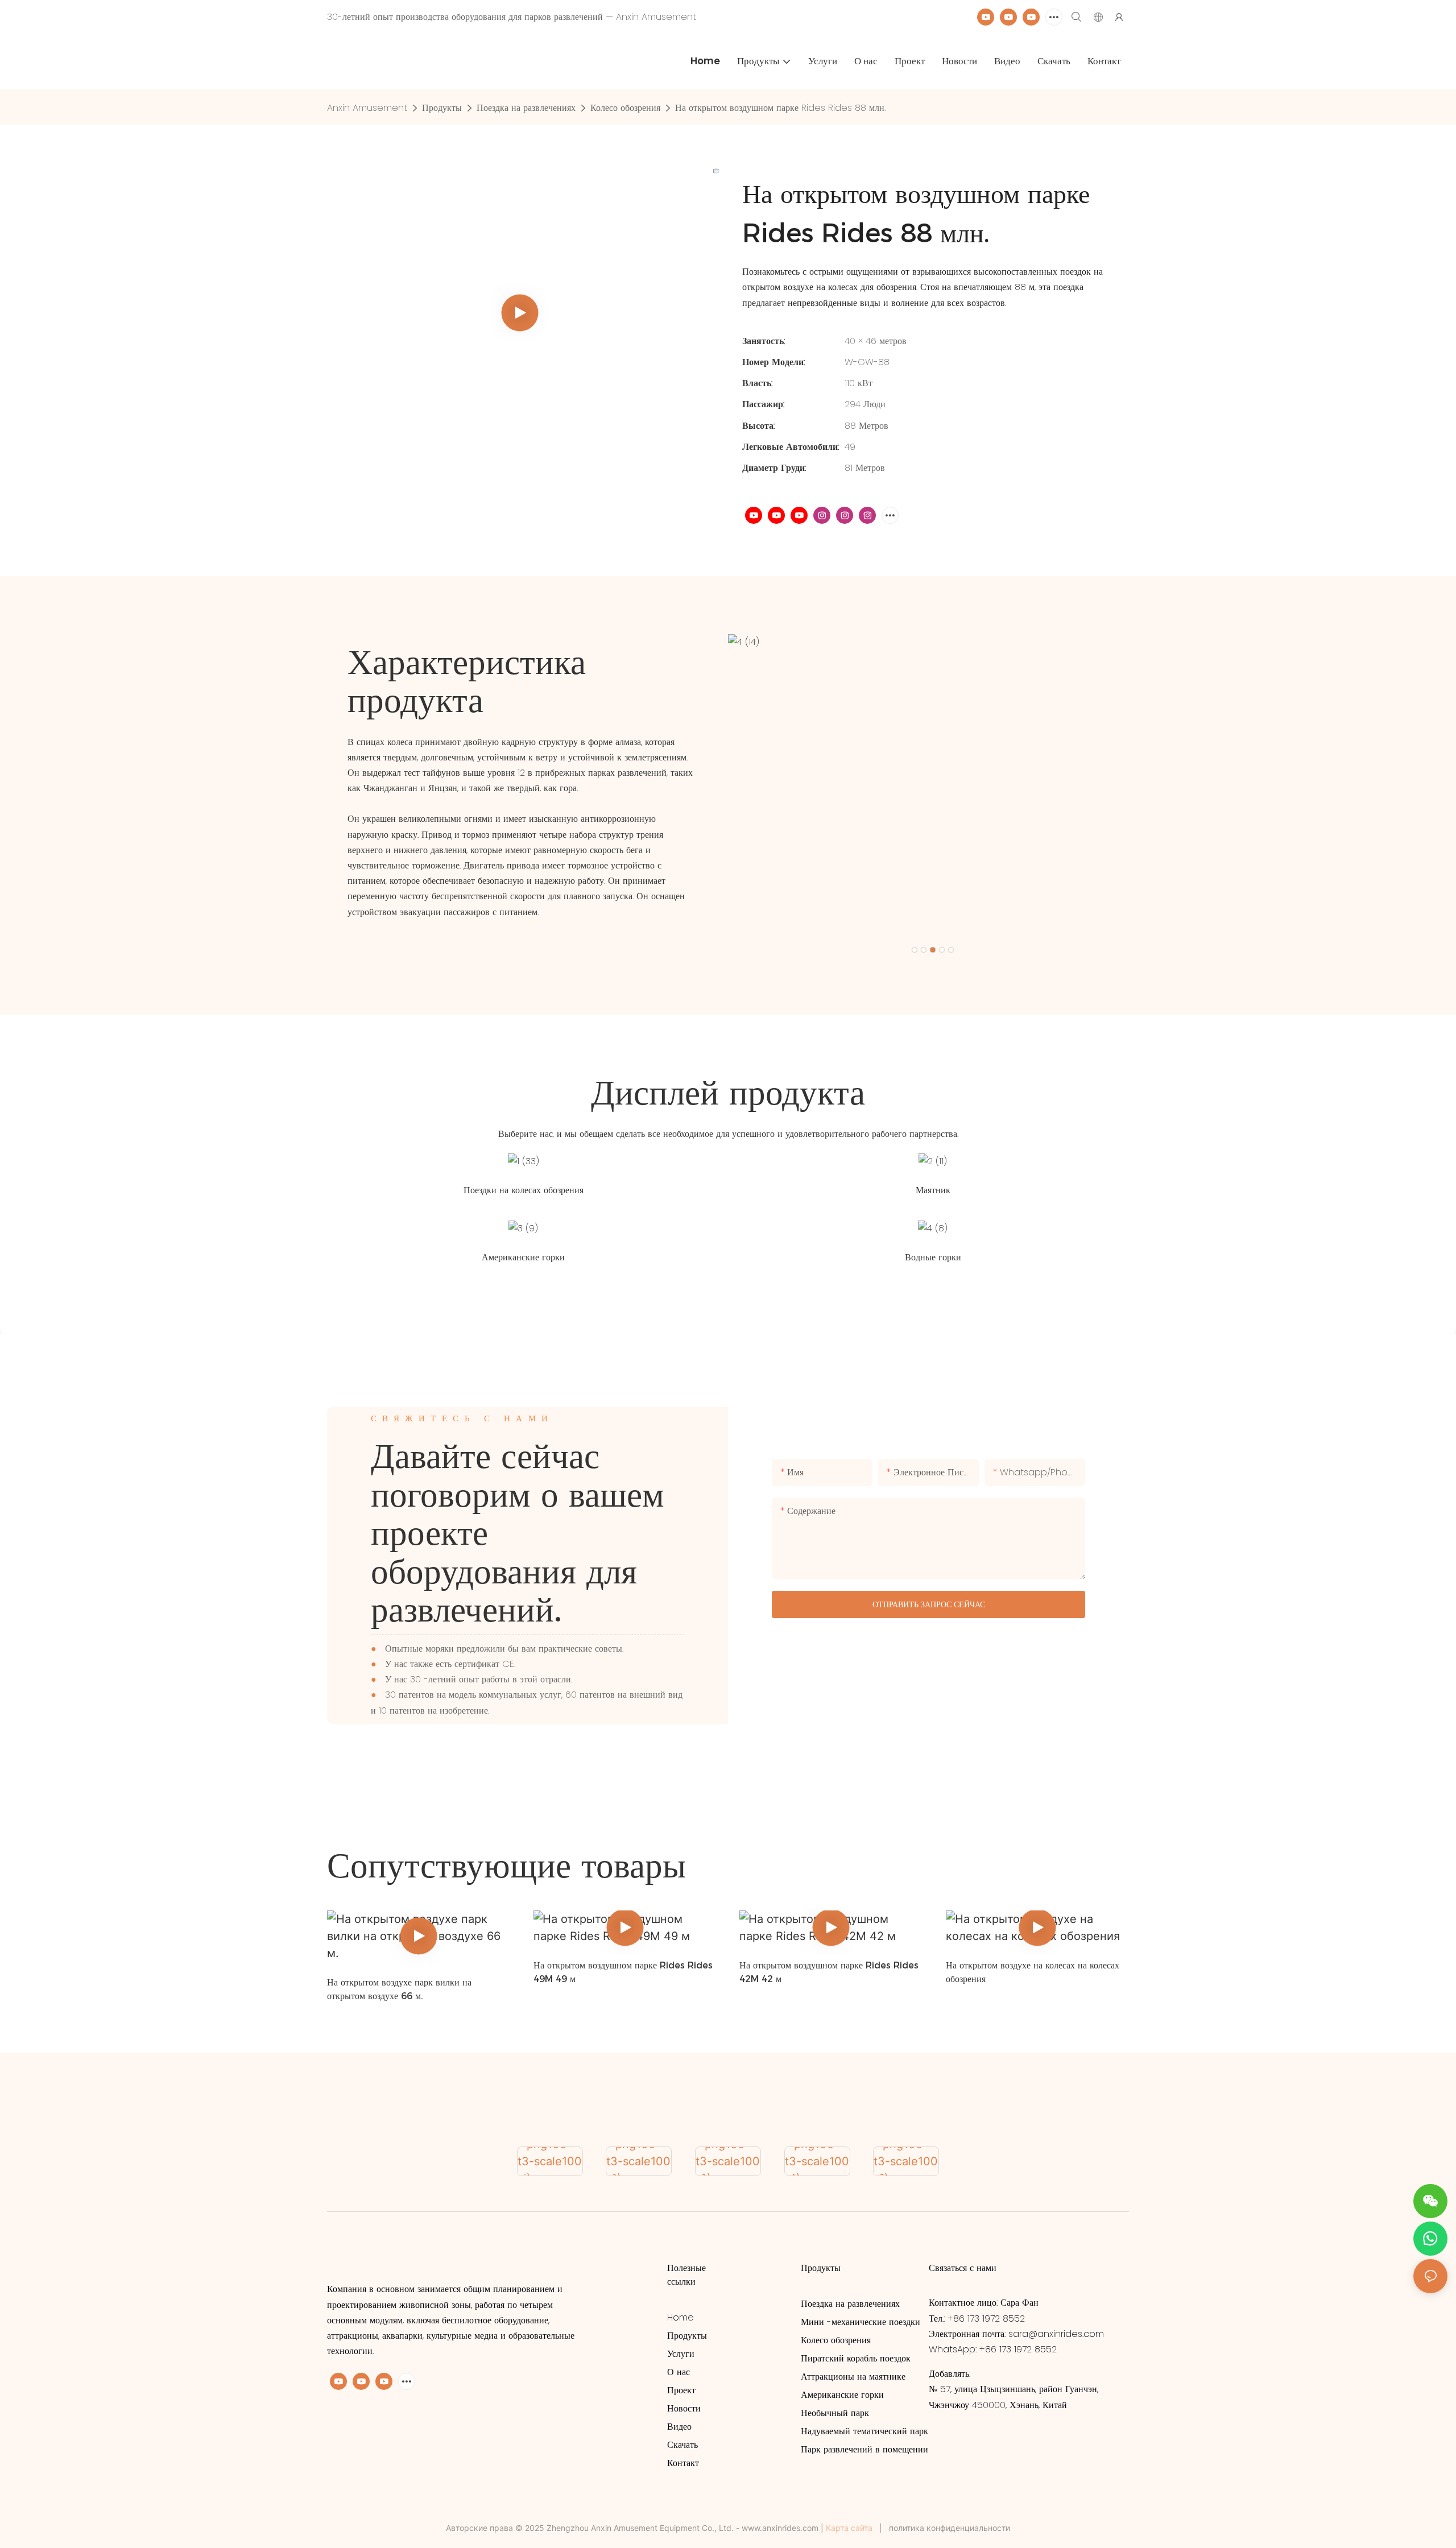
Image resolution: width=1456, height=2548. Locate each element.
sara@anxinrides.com (1056, 2334)
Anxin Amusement (367, 108)
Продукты (442, 108)
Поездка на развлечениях (526, 108)
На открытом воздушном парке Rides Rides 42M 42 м (829, 1972)
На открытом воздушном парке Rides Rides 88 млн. (780, 108)
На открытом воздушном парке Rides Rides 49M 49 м (623, 1972)
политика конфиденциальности (950, 2528)
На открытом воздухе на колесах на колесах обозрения (1033, 1972)
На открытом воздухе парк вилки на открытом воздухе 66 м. (399, 1989)
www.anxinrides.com (780, 2528)
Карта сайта (849, 2528)
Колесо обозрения (625, 108)
